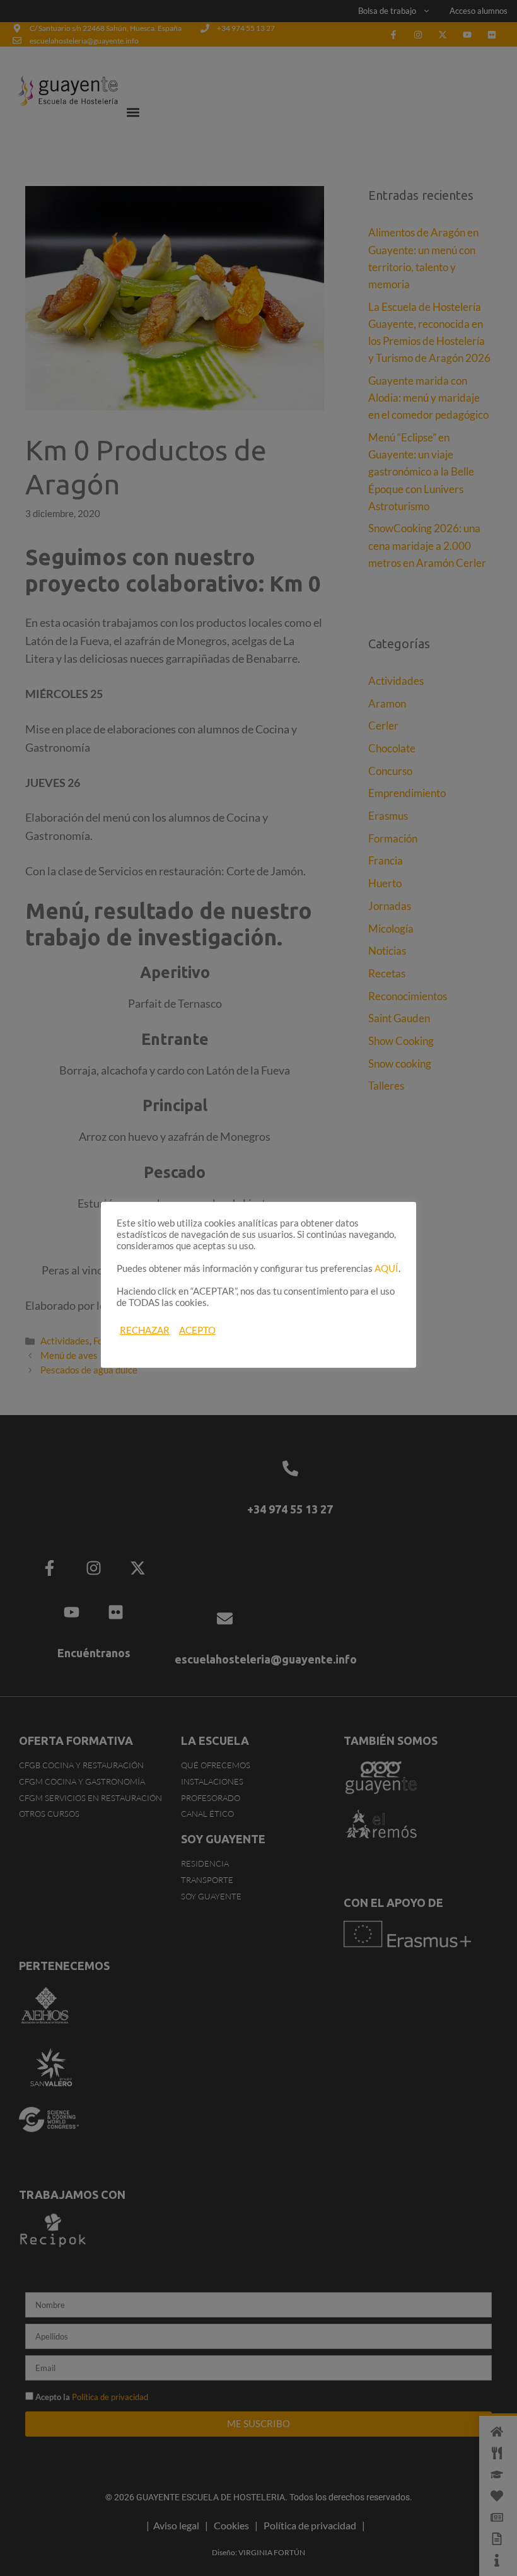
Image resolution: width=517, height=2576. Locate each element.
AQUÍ (386, 1268)
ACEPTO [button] (197, 1330)
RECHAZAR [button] (145, 1330)
